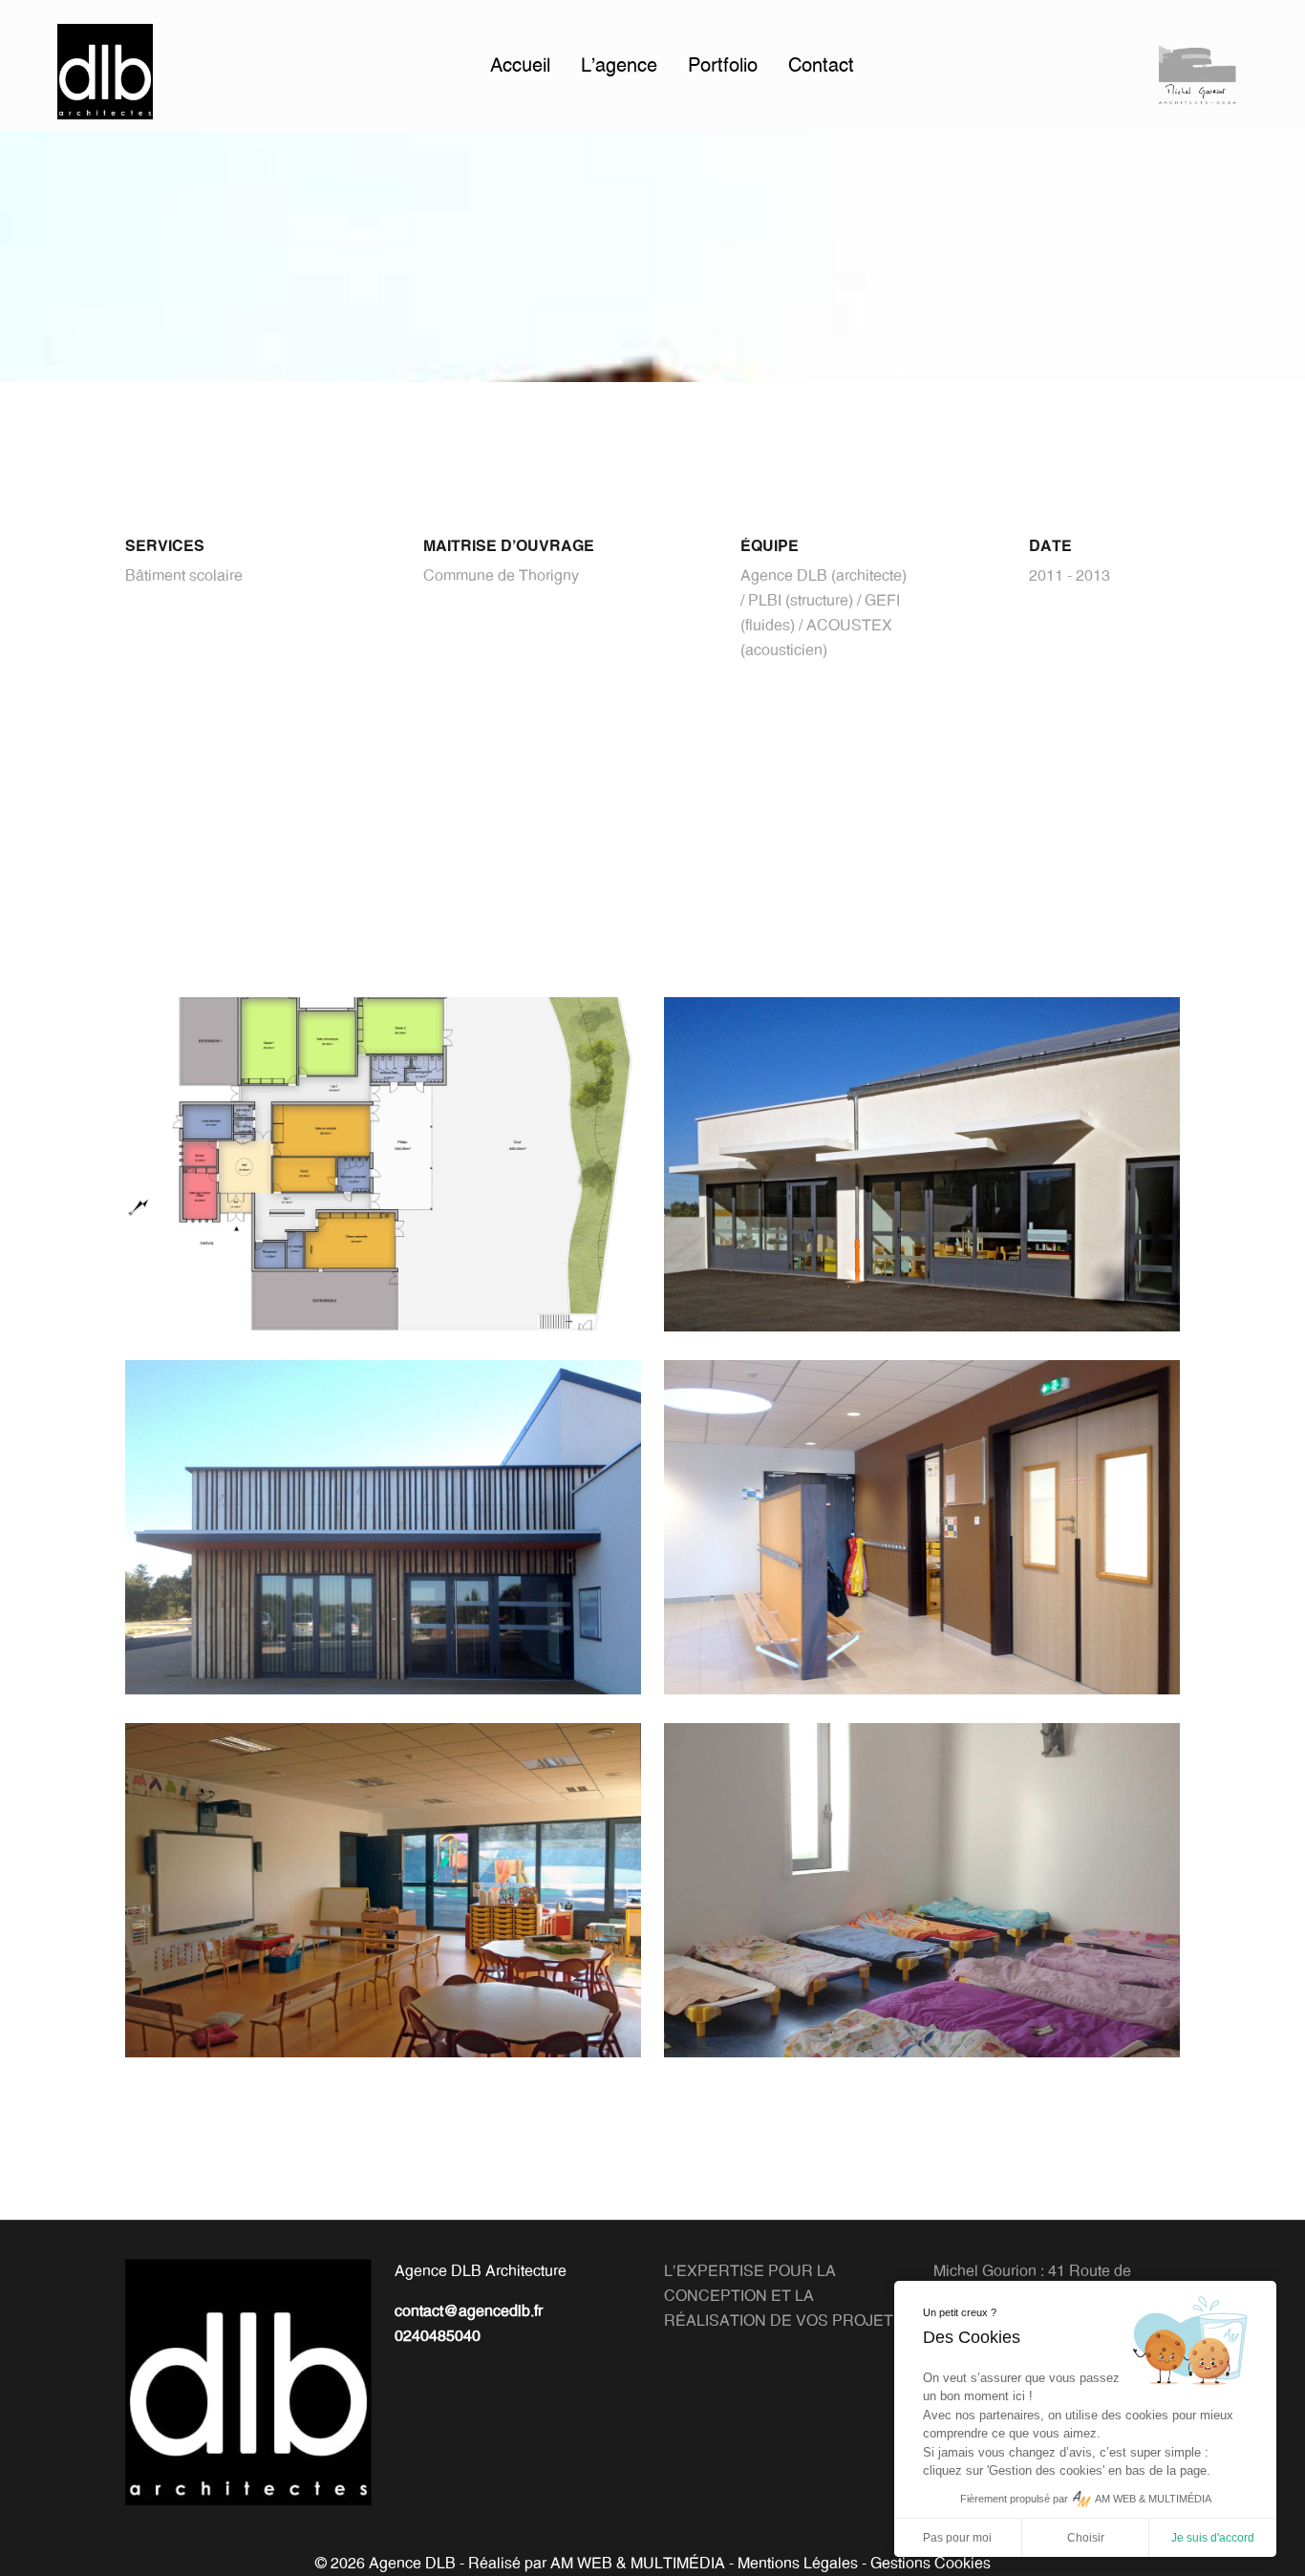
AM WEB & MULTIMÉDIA (638, 2564)
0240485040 (438, 2336)
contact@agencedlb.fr (469, 2311)
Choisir (1086, 2538)
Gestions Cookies (931, 2564)
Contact (821, 66)
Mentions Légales (798, 2564)
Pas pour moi (957, 2538)
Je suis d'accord (1213, 2538)
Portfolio (723, 66)
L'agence (619, 66)
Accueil (520, 66)
